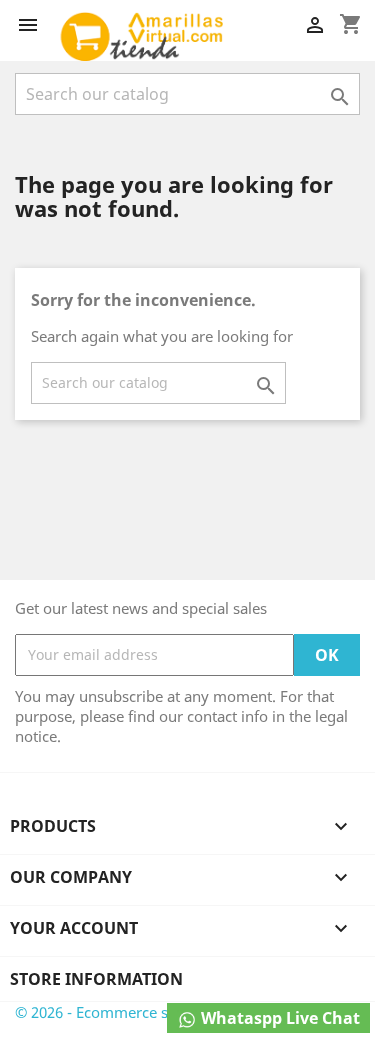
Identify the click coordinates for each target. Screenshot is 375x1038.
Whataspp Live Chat (278, 1018)
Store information (96, 979)
